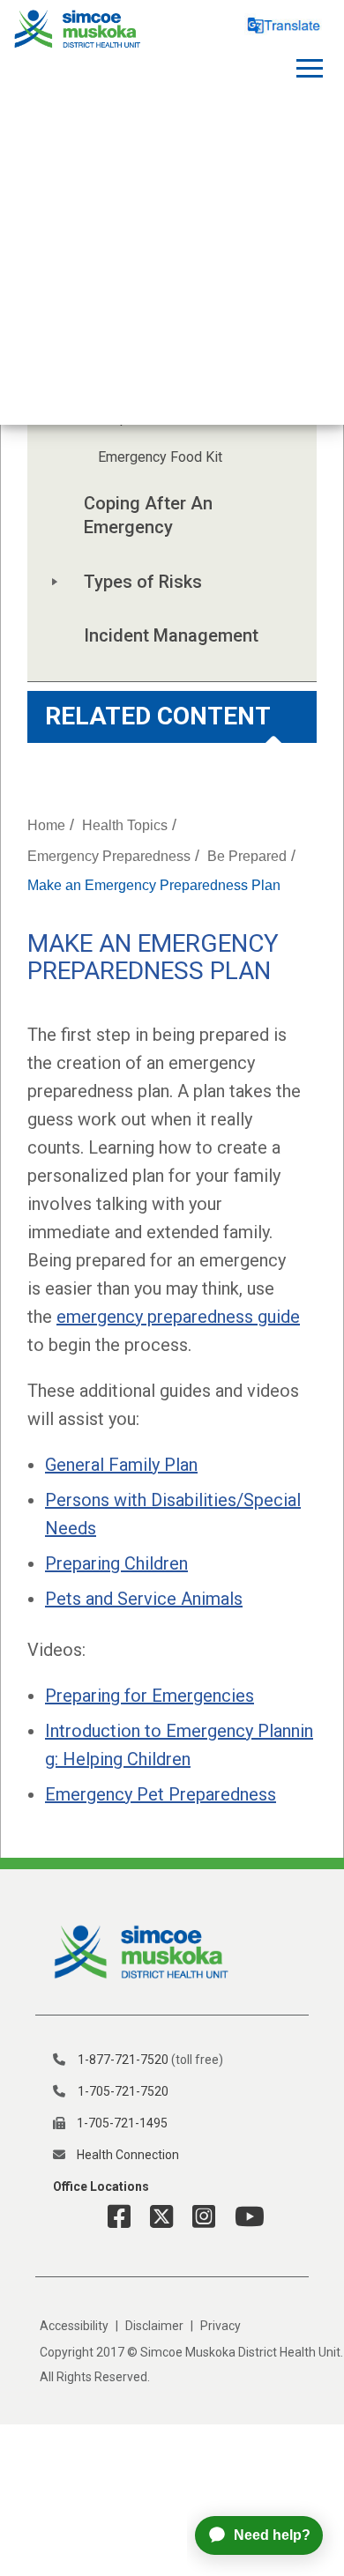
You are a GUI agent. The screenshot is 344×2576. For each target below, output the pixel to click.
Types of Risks (143, 582)
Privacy (221, 2326)
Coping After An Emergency (150, 515)
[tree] (172, 475)
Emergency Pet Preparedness (161, 1794)
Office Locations (101, 2186)
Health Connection (128, 2155)
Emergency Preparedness (109, 856)
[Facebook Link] (119, 2217)
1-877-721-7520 (123, 2060)
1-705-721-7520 (123, 2091)
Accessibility (74, 2326)
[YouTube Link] (243, 2217)
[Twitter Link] (155, 2217)
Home (46, 825)
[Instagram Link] (197, 2217)
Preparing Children (116, 1563)
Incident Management (171, 635)
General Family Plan (121, 1465)
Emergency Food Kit (160, 457)
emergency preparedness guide (178, 1317)
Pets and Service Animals (144, 1599)
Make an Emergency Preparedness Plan (154, 885)
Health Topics (125, 825)
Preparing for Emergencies (150, 1696)
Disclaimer (154, 2326)
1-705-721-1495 (122, 2123)
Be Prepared (247, 856)
